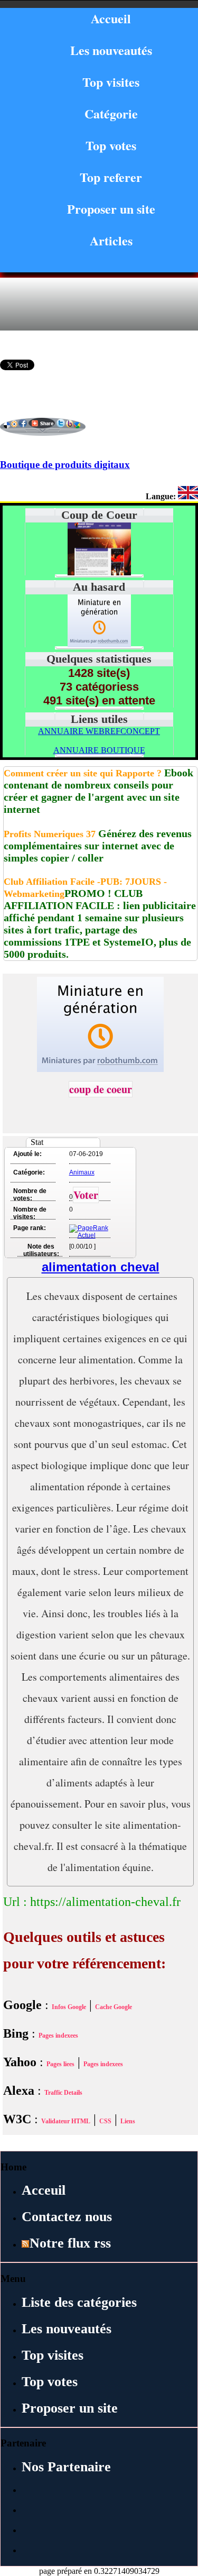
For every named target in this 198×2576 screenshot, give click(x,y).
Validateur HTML (66, 2121)
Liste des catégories (79, 2302)
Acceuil (44, 2190)
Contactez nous (67, 2217)
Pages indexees (58, 2036)
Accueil (111, 18)
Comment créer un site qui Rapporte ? (83, 773)
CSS (105, 2121)
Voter (86, 1195)
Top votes (111, 145)
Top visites (111, 82)
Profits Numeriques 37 (50, 834)
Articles (111, 240)
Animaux (82, 1172)
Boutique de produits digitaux (65, 465)
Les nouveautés (111, 50)
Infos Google (69, 2007)
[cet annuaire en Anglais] (188, 496)
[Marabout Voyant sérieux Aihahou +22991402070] (99, 644)
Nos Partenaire (66, 2467)
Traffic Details (63, 2093)
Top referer (111, 177)
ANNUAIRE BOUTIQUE (99, 750)
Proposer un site (111, 209)
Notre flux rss (70, 2243)
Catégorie (111, 113)
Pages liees (60, 2064)
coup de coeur (101, 1089)
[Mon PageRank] (89, 1235)
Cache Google (114, 2007)
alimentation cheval (101, 1267)
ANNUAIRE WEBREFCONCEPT (99, 731)
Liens (128, 2121)
